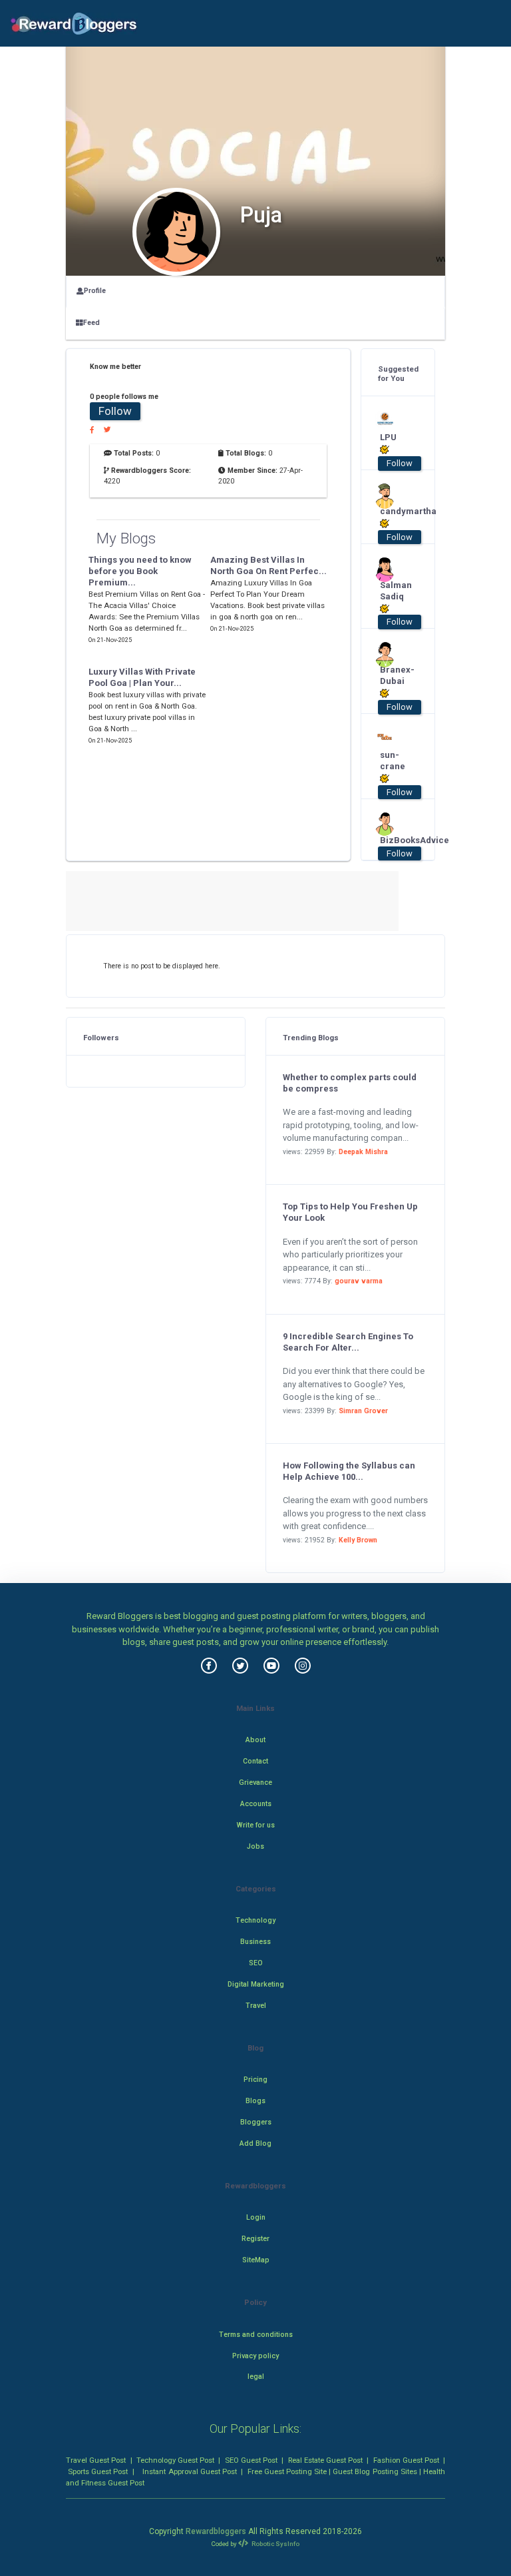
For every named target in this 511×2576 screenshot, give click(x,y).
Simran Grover (363, 1411)
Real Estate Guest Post (325, 2460)
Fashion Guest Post (406, 2460)
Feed (91, 323)
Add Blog (255, 2143)
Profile (95, 291)
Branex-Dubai (394, 675)
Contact (255, 1761)
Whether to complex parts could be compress (350, 1083)
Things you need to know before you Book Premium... (140, 571)
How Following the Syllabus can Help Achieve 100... (349, 1471)
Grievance (255, 1782)
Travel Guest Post (96, 2460)
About (255, 1740)
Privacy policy (255, 2356)
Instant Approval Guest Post (189, 2471)
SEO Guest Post (251, 2460)
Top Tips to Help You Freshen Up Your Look (350, 1212)
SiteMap (256, 2260)
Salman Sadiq (394, 591)
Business (255, 1942)
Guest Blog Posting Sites (375, 2471)
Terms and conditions (256, 2335)
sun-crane (393, 761)
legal (256, 2377)
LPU (388, 437)
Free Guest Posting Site (287, 2471)
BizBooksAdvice (394, 840)
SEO (256, 1963)
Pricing (255, 2080)
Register (255, 2239)
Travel (256, 2006)
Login (256, 2217)
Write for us (256, 1825)
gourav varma (359, 1281)
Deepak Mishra (363, 1152)
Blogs (255, 2101)
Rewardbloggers (216, 2531)
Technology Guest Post (175, 2460)
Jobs (255, 1846)
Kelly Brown (358, 1540)
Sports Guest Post (98, 2471)
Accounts (256, 1804)
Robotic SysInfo (275, 2544)
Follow (115, 411)
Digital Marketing (256, 1984)
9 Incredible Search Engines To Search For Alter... (348, 1342)
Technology (255, 1920)
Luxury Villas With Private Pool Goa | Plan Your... (142, 677)
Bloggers (256, 2122)
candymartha (394, 511)
